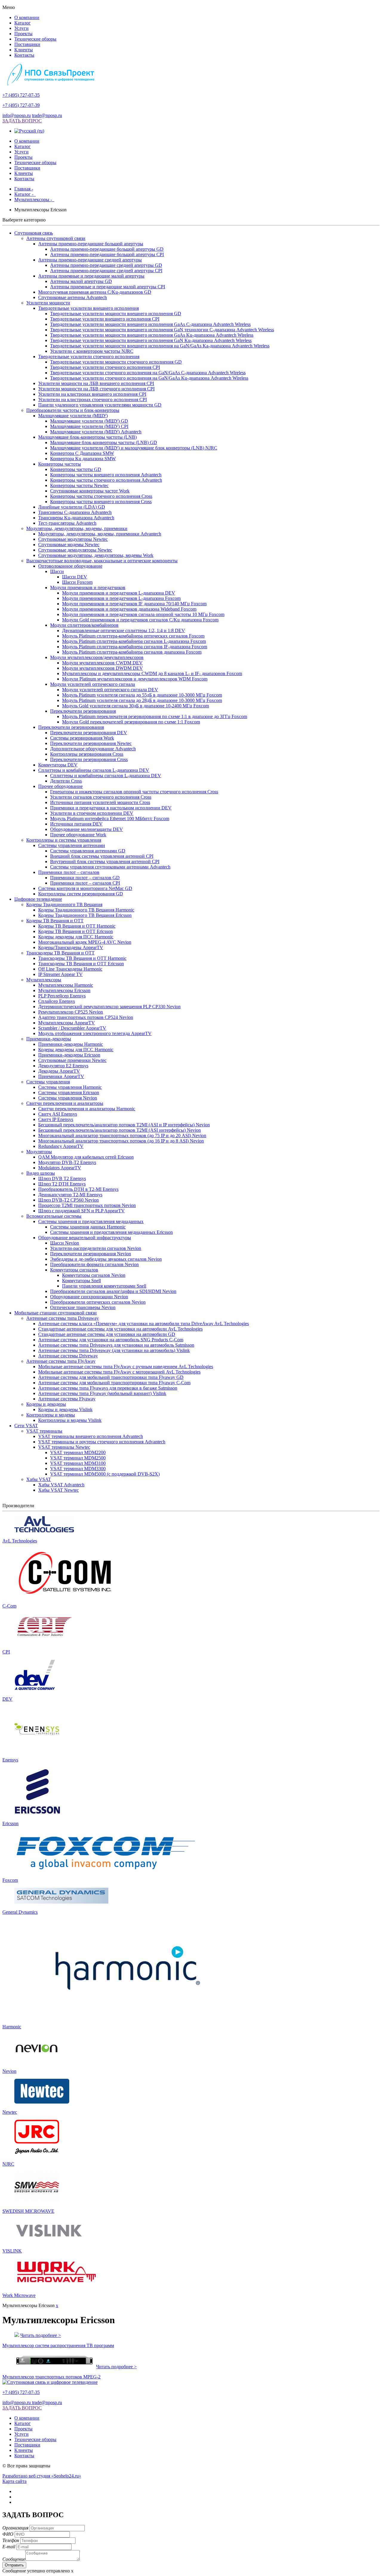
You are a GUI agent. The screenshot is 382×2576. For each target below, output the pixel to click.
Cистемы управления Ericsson (69, 1093)
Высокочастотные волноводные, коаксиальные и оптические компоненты (102, 561)
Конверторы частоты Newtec (79, 485)
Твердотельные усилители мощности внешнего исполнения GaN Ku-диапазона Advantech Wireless (151, 340)
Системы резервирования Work (82, 738)
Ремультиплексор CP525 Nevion (71, 1012)
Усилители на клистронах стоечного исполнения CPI (93, 399)
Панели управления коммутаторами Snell (104, 1286)
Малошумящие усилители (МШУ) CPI (89, 426)
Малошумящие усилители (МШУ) (73, 416)
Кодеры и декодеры (46, 1404)
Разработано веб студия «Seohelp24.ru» (42, 2476)
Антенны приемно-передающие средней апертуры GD (106, 265)
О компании (27, 17)
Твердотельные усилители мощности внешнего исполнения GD (116, 314)
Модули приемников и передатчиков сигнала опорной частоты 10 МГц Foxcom (143, 614)
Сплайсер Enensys (57, 1001)
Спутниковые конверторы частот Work (90, 491)
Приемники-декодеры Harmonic (71, 1044)
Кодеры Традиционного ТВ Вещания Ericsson (85, 915)
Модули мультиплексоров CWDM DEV (102, 663)
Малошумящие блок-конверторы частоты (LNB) (87, 437)
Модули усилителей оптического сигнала (93, 684)
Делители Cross (66, 781)
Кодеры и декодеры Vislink (65, 1409)
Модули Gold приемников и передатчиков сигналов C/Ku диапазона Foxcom (140, 620)
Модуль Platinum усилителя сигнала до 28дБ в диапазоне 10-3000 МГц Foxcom (142, 700)
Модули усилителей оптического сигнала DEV (110, 690)
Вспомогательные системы (54, 1216)
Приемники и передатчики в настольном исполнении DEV (111, 808)
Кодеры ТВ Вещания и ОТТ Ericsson (76, 931)
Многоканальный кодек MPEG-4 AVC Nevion (85, 942)
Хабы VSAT (39, 1479)
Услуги (21, 28)
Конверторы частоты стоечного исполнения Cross (101, 496)
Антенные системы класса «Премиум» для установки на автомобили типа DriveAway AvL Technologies (144, 1324)
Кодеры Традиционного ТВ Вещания (64, 904)
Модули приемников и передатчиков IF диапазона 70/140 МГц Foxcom (134, 604)
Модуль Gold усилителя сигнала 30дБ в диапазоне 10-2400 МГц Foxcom (135, 706)
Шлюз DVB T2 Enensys (62, 1178)
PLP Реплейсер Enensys (62, 996)
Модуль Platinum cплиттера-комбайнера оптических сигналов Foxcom (133, 636)
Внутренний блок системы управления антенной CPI (105, 862)
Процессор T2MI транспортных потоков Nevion (87, 1205)
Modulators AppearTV (60, 1168)
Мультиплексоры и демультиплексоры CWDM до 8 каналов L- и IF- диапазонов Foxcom (152, 673)
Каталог (23, 23)
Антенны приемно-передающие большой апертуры (91, 244)
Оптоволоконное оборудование (70, 566)
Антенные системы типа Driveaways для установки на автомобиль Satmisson (116, 1345)
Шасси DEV (75, 577)
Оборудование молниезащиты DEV (87, 829)
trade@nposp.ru (47, 115)
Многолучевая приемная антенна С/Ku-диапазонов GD (95, 292)
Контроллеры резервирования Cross (87, 754)
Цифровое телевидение (38, 899)
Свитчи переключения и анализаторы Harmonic (87, 1109)
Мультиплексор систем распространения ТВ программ (58, 2345)
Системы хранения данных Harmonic (88, 1227)
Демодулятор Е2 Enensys (63, 1066)
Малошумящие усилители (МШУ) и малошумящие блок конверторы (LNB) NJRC (134, 448)
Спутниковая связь (34, 233)
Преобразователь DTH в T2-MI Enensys (78, 1189)
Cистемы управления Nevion (68, 1098)
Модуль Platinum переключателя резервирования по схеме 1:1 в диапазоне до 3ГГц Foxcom (155, 716)
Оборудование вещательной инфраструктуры (85, 1238)
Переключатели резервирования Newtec (91, 743)
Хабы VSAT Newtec (58, 1490)
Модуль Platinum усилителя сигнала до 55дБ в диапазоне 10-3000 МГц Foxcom (142, 695)
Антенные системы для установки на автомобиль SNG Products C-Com (111, 1340)
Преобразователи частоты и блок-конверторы (73, 410)
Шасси (57, 571)
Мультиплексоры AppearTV (67, 1023)
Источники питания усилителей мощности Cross (100, 802)
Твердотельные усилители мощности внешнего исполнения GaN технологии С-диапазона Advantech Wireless (162, 330)
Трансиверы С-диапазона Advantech (75, 512)
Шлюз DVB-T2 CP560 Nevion (68, 1200)
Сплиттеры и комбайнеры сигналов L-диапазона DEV (94, 770)
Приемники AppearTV (61, 1076)
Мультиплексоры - (34, 200)
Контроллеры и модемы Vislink (70, 1420)
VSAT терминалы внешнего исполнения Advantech (91, 1436)
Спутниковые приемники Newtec (72, 1060)
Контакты (24, 55)
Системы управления (48, 1082)
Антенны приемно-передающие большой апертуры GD (107, 249)
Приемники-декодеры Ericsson (69, 1055)
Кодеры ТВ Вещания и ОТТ (55, 921)
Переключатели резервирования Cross (89, 759)
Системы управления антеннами (72, 845)
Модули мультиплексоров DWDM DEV (103, 668)
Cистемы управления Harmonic (70, 1087)
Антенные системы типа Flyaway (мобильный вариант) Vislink (102, 1393)
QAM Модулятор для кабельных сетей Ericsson (86, 1157)
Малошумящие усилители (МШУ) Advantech (96, 432)
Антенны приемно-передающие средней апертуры (90, 260)
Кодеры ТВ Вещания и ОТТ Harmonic (77, 926)
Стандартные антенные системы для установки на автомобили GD (107, 1334)
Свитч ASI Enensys (58, 1114)
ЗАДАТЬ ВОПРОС (22, 121)
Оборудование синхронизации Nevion (89, 1297)
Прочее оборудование (60, 786)
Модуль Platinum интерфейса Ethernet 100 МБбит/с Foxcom (110, 819)
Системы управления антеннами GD (88, 851)
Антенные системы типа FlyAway (61, 1361)
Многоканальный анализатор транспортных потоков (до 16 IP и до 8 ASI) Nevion (121, 1141)
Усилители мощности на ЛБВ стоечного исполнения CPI (96, 389)
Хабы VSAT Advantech (61, 1485)
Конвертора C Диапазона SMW (82, 453)
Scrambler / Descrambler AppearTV (72, 1028)
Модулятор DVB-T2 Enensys (67, 1162)
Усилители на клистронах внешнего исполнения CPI (92, 394)
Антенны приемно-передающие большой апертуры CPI (107, 254)
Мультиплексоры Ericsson (64, 990)
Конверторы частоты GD (76, 469)
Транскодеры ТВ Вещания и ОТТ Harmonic (82, 958)
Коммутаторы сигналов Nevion (94, 1275)
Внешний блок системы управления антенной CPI (102, 856)
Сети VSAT (26, 1426)
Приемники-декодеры (49, 1039)
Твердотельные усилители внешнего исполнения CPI (105, 319)
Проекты (23, 34)
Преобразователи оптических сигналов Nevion (98, 1302)
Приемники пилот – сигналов (69, 872)
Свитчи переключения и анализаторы (65, 1103)
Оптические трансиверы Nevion (83, 1307)
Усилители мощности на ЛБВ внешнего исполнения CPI (96, 383)
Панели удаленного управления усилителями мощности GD (100, 405)
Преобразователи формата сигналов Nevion (94, 1264)
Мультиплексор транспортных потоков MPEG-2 (51, 2377)
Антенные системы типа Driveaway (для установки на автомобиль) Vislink (114, 1350)
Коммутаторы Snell (81, 1281)
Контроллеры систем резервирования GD (81, 894)
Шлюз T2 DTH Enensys (62, 1184)
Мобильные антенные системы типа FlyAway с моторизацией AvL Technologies (119, 1372)
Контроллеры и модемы (51, 1415)
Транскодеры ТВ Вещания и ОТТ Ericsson (81, 964)
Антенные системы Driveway (68, 1356)
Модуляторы (39, 1152)
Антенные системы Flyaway (67, 1399)
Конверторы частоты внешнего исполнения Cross (101, 502)
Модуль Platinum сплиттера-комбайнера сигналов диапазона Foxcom (132, 652)
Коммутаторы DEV (58, 765)
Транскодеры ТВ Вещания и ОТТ (60, 953)
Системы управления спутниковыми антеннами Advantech (110, 867)
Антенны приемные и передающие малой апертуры (91, 276)
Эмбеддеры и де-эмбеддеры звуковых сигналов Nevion (106, 1259)
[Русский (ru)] (29, 131)
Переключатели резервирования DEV (89, 733)
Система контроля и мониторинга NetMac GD (85, 888)
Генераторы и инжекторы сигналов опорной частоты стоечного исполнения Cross (134, 792)
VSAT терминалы (44, 1431)
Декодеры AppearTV (59, 1071)
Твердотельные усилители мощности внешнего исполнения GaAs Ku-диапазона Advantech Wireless (152, 335)
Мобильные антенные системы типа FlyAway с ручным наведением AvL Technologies (126, 1366)
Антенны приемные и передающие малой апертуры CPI (108, 287)
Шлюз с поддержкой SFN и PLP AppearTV (81, 1211)
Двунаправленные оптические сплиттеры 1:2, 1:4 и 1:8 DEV (124, 630)
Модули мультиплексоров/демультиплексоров (97, 657)
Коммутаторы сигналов (74, 1270)
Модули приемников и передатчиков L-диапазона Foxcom (121, 598)
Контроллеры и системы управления (64, 840)
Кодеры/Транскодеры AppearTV (71, 947)
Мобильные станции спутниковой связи (56, 1313)
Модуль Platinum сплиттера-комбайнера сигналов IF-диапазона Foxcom (135, 647)
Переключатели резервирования (83, 711)
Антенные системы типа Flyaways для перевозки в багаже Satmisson (108, 1388)
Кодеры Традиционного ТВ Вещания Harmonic (86, 910)
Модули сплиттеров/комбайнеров (84, 625)
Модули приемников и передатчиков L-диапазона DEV (119, 593)
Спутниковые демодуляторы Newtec (75, 550)
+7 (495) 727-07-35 (21, 95)
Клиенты (24, 50)
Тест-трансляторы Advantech (67, 523)
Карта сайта (14, 2481)
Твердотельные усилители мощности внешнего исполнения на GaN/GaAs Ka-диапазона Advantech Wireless (160, 346)
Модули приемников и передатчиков (88, 588)
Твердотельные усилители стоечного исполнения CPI (105, 367)
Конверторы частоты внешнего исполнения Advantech (106, 475)
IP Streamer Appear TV (60, 974)
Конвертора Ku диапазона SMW (83, 459)
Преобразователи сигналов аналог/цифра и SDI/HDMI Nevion (113, 1291)
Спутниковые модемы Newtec (69, 545)
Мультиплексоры (44, 980)
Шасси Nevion (65, 1243)
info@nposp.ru (17, 115)
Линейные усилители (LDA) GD (72, 507)
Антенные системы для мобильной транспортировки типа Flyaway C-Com (114, 1383)
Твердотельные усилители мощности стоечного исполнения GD (116, 362)
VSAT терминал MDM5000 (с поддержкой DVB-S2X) (105, 1474)
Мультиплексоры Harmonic (66, 985)
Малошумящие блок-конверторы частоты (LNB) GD (104, 442)
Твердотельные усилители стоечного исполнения (89, 357)
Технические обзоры (35, 39)
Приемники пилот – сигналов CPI (85, 883)
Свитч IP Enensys (56, 1119)
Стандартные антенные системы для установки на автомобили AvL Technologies (120, 1329)
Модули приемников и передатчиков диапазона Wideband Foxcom (129, 609)
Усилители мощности (48, 303)
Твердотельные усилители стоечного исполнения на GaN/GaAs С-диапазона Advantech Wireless (148, 373)
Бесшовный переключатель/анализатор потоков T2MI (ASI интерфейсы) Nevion (120, 1130)
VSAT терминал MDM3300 (78, 1469)
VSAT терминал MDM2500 (78, 1458)
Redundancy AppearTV (61, 1146)
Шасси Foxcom (77, 582)
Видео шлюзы (41, 1173)
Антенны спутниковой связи (56, 238)
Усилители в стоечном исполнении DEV (92, 813)
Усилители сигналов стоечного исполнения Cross (101, 797)
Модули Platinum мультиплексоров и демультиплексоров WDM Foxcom (135, 679)
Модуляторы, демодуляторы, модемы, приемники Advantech (100, 534)
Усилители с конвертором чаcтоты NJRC (92, 351)
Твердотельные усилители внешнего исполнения (88, 308)
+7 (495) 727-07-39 (21, 105)
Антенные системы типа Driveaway (63, 1318)
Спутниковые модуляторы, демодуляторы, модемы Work (96, 555)
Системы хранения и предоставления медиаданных (91, 1221)
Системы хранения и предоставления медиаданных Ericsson (111, 1232)
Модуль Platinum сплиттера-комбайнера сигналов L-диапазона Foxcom (134, 641)
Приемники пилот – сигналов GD (85, 878)
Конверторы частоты (60, 464)
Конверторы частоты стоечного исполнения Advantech (106, 480)
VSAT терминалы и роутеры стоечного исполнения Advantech (102, 1442)
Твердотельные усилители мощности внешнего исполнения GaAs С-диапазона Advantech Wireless (150, 324)
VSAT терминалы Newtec (64, 1447)
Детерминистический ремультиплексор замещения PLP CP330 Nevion (109, 1007)
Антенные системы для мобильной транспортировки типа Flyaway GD (111, 1377)
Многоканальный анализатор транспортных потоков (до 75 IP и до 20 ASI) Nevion (122, 1135)
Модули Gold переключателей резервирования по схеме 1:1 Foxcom (131, 722)
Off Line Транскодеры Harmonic (70, 969)
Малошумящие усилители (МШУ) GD (89, 421)
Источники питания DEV (76, 824)
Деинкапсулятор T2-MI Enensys (70, 1195)
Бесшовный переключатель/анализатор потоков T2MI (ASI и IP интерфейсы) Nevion (124, 1125)
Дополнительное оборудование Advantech (93, 749)
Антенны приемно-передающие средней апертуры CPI (106, 271)
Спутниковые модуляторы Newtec (73, 539)
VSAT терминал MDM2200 (78, 1452)
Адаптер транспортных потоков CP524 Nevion (86, 1017)
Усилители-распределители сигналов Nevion (96, 1248)
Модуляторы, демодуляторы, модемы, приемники (77, 528)
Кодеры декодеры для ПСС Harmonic (76, 937)
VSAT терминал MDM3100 (78, 1463)
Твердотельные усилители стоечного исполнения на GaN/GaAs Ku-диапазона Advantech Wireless (149, 378)
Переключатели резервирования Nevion (91, 1254)
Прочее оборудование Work (78, 835)
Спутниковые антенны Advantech (73, 297)
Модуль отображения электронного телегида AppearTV (95, 1033)
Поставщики (27, 44)
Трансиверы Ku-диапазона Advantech (76, 518)
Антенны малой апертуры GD (81, 281)
